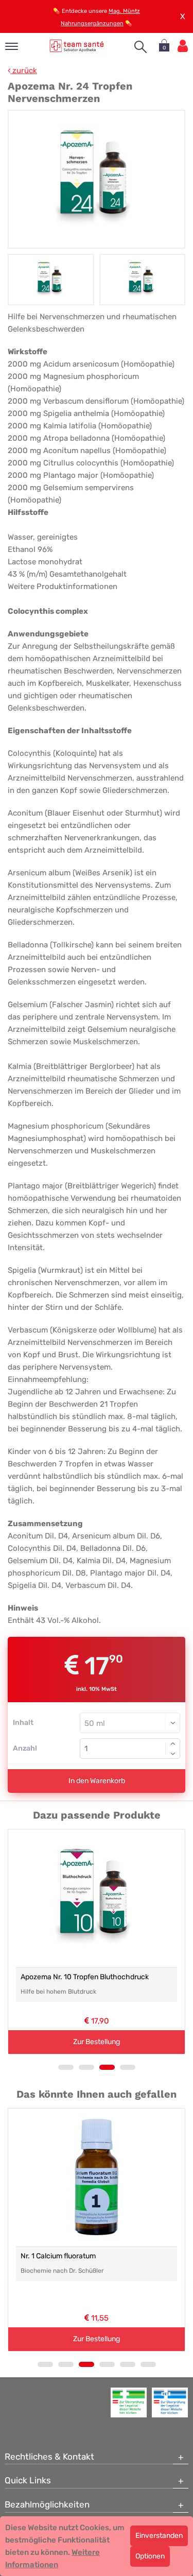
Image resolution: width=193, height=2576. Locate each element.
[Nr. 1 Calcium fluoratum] (97, 2177)
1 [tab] (66, 2067)
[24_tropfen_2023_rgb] (51, 280)
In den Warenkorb (97, 1781)
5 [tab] (128, 2364)
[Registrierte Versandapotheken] (129, 2402)
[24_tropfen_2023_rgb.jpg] (97, 179)
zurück (24, 71)
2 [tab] (86, 2067)
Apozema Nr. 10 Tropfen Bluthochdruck (85, 1977)
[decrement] (173, 1754)
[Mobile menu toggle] (12, 47)
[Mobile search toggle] (141, 47)
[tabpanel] (97, 1942)
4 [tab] (128, 2067)
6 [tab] (148, 2364)
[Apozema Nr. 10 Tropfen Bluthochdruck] (97, 1898)
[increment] (173, 1743)
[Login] (183, 46)
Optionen (150, 2556)
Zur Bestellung (97, 2042)
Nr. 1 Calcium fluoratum (58, 2256)
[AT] (77, 46)
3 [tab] (107, 2067)
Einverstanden (159, 2536)
